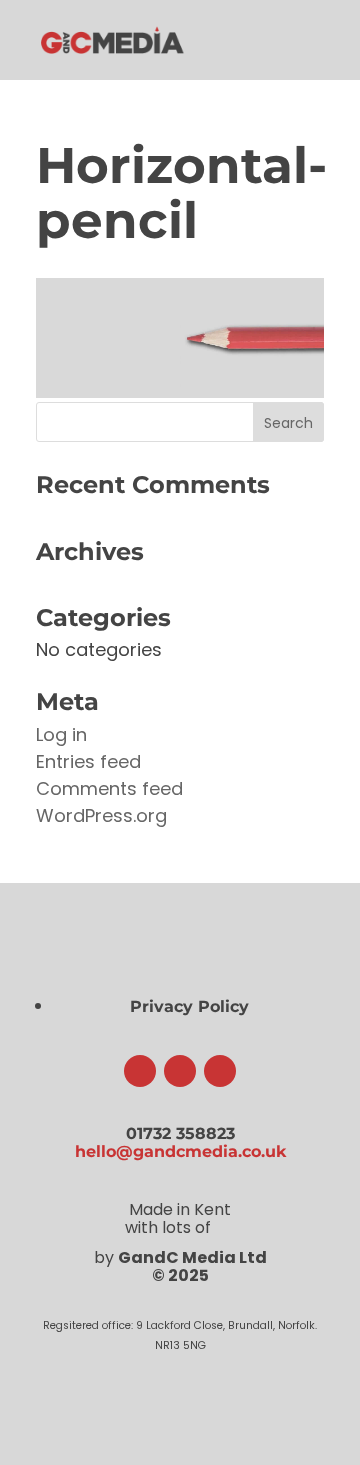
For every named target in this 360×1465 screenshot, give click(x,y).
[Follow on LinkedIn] (220, 1071)
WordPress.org (101, 815)
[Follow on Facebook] (140, 1071)
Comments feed (109, 788)
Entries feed (88, 761)
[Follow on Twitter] (180, 1071)
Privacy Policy (189, 1006)
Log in (61, 734)
